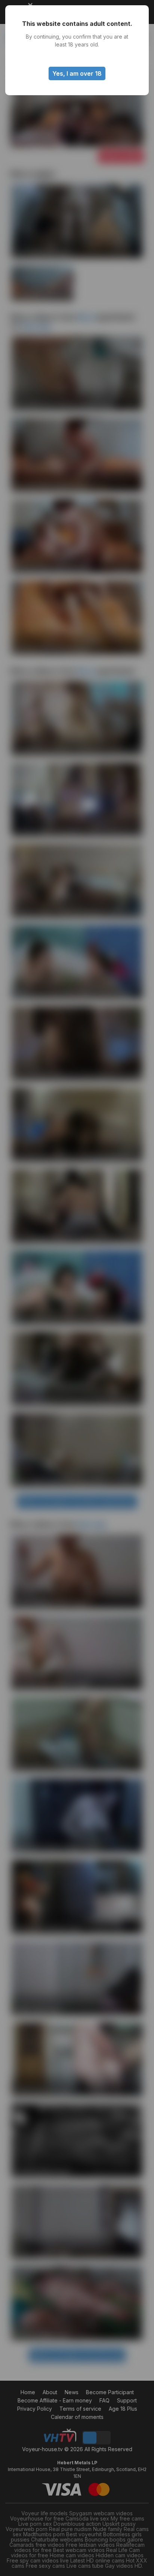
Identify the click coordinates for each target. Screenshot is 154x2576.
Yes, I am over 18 (77, 73)
